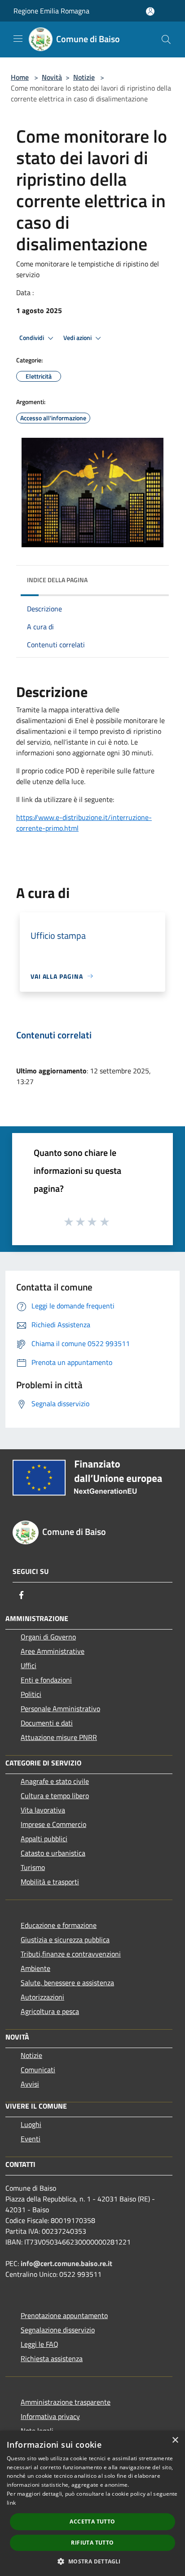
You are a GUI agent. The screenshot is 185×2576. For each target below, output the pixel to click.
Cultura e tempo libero (55, 1796)
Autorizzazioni (42, 1997)
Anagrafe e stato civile (55, 1781)
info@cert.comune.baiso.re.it (66, 2263)
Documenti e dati (47, 1723)
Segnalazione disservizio (58, 2330)
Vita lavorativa (43, 1810)
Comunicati (38, 2070)
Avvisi (30, 2084)
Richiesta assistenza (52, 2358)
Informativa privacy (50, 2416)
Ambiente (35, 1968)
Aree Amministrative (53, 1651)
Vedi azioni (78, 338)
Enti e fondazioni (46, 1680)
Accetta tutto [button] (92, 2522)
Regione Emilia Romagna (51, 11)
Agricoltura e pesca (50, 2011)
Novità (52, 77)
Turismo (33, 1867)
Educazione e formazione (59, 1925)
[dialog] (92, 2503)
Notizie (84, 77)
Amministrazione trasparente (66, 2402)
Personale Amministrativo (60, 1709)
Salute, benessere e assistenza (67, 1983)
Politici (31, 1694)
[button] (92, 2561)
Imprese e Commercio (53, 1824)
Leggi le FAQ (40, 2344)
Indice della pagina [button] (57, 580)
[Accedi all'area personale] (150, 11)
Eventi (31, 2139)
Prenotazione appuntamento (64, 2315)
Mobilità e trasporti (50, 1882)
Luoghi (31, 2124)
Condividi (32, 338)
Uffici (29, 1665)
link (11, 2503)
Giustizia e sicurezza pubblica (65, 1940)
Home (20, 77)
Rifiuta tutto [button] (92, 2543)
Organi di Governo (48, 1637)
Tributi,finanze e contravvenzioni (71, 1954)
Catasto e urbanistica (53, 1853)
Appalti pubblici (44, 1839)
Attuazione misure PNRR (59, 1737)
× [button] (175, 2440)
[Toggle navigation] (18, 39)
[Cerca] (166, 39)
